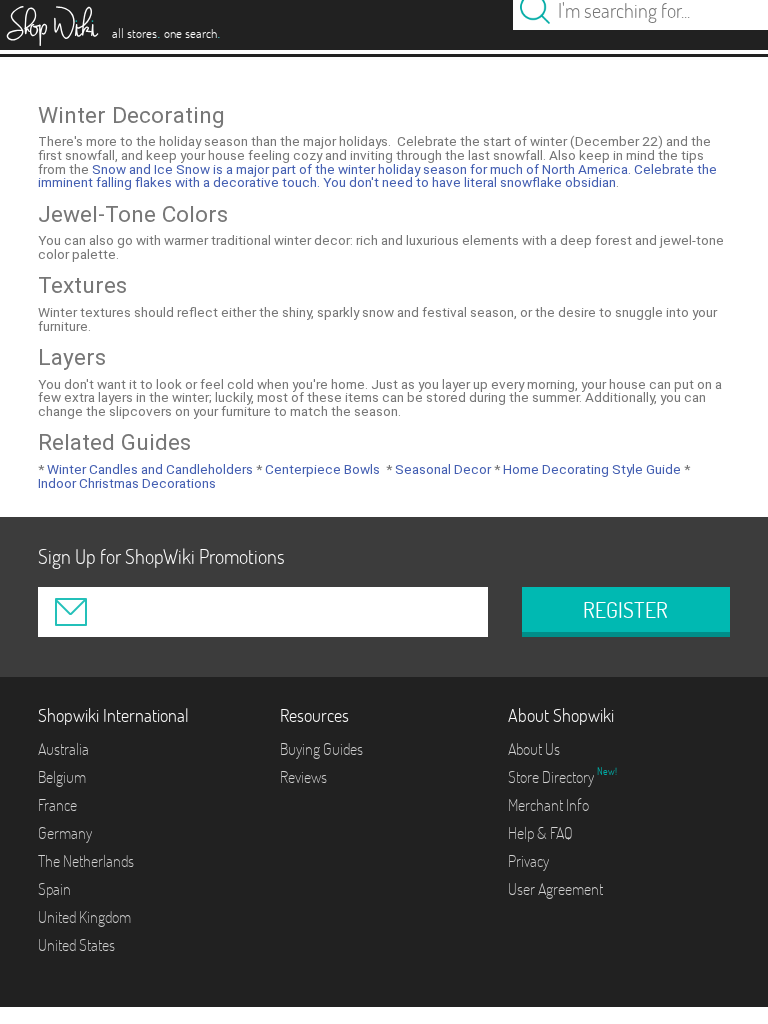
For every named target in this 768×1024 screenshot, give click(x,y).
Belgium (62, 777)
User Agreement (555, 889)
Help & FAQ (540, 833)
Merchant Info (548, 805)
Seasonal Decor (441, 469)
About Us (534, 749)
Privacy (528, 861)
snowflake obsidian (558, 182)
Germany (65, 833)
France (57, 805)
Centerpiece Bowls (321, 469)
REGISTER (625, 610)
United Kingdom (84, 917)
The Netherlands (86, 861)
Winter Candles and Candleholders (148, 469)
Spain (54, 889)
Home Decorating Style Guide (590, 469)
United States (76, 945)
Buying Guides (321, 749)
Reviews (303, 777)
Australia (63, 749)
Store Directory (552, 777)
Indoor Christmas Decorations (127, 483)
